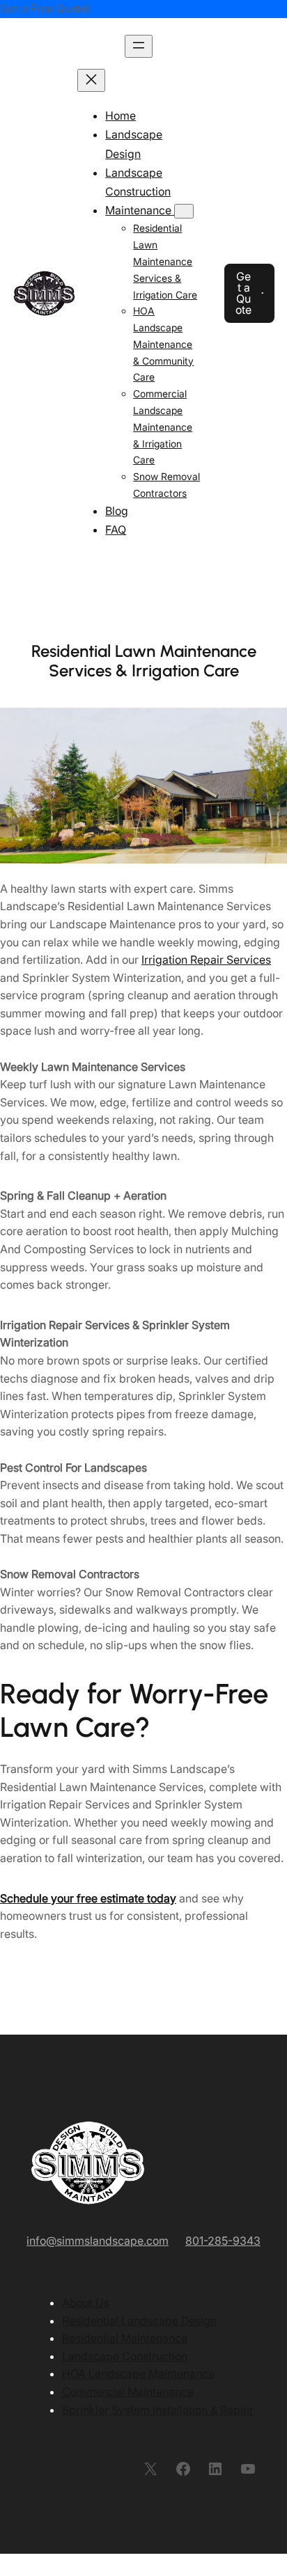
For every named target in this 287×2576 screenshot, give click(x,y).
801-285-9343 (223, 2241)
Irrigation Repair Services (206, 960)
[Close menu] (91, 80)
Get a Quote (243, 293)
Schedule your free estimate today (88, 1898)
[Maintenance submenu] (184, 211)
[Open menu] (139, 46)
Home (121, 116)
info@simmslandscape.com (98, 2241)
